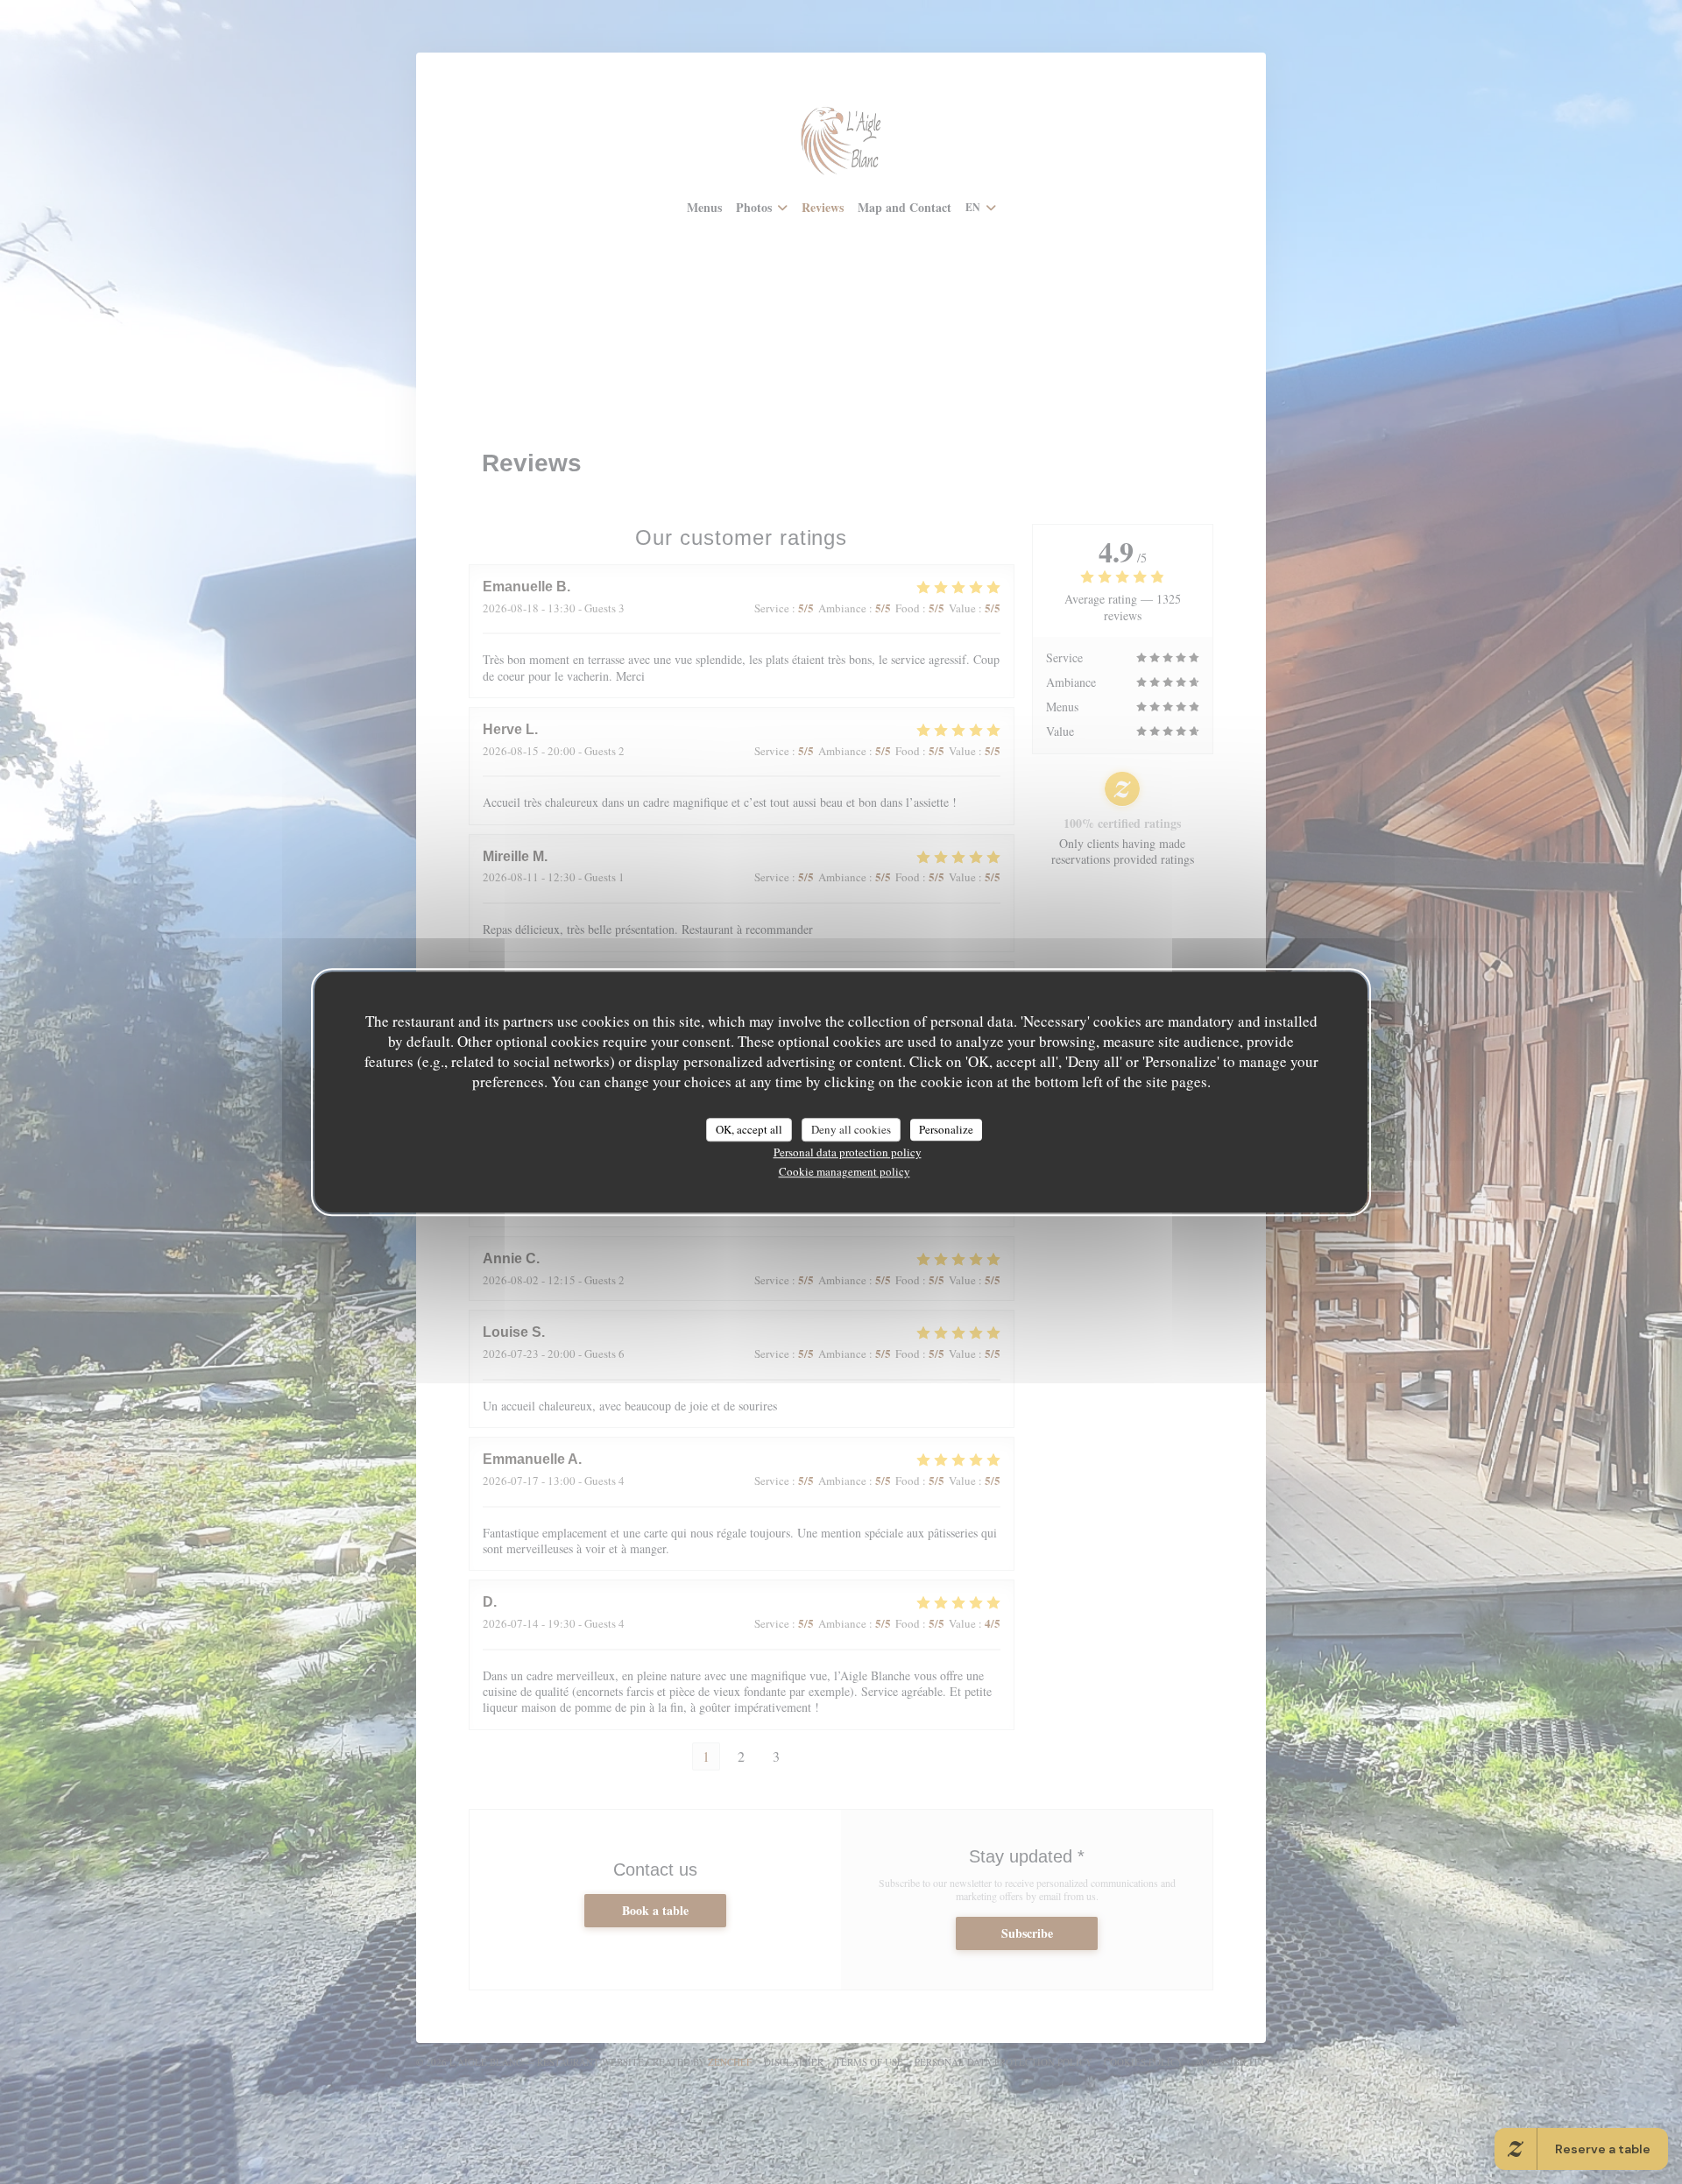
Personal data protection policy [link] (848, 1152)
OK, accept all (749, 1129)
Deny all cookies (851, 1129)
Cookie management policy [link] (845, 1171)
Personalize (946, 1129)
